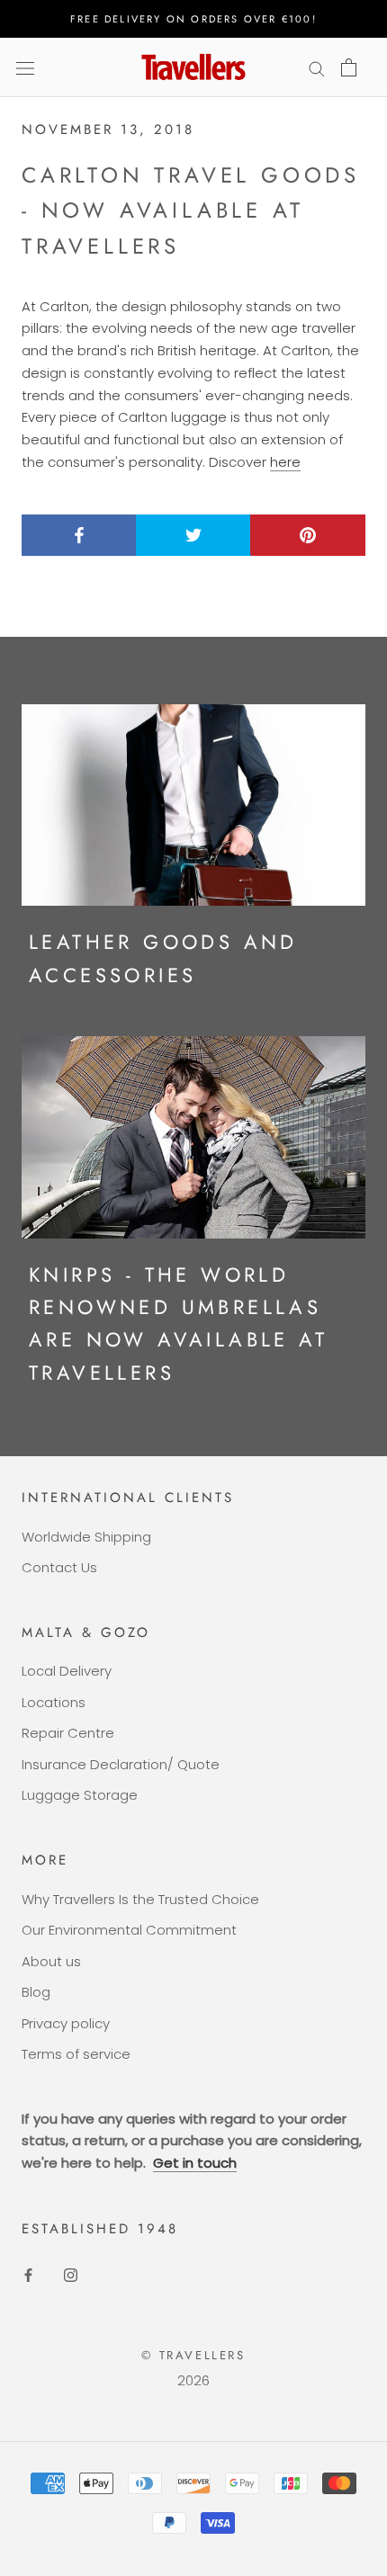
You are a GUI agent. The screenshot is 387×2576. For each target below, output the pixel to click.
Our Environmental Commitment (129, 1930)
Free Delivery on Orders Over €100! (193, 19)
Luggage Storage (80, 1795)
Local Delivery (67, 1671)
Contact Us (59, 1567)
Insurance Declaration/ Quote (121, 1764)
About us (51, 1961)
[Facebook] (28, 2275)
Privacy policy (66, 2023)
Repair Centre (68, 1733)
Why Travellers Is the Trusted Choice (140, 1899)
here (285, 462)
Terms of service (76, 2054)
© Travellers (193, 2355)
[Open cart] (349, 67)
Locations (54, 1702)
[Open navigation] (25, 67)
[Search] (317, 67)
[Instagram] (71, 2275)
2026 (193, 2380)
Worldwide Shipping (86, 1537)
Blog (36, 1992)
